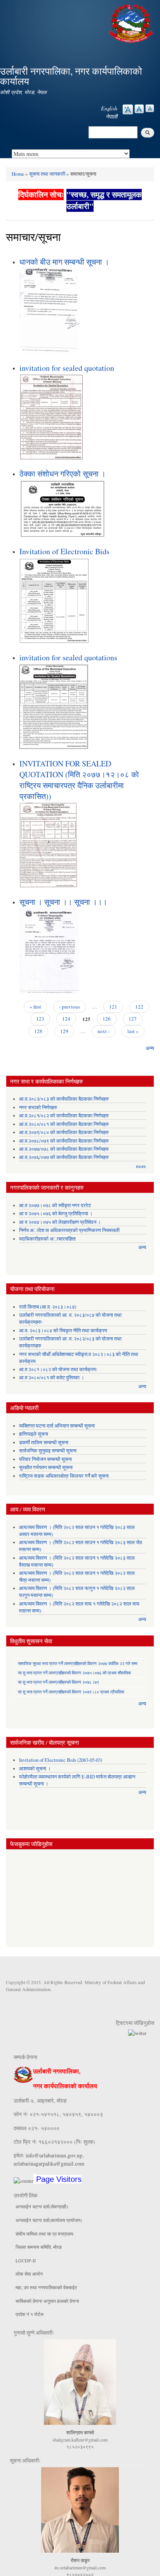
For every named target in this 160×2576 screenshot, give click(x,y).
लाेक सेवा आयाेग (29, 2274)
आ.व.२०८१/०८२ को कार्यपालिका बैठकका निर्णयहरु (64, 1116)
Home (18, 174)
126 (107, 1019)
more (141, 1166)
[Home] (132, 22)
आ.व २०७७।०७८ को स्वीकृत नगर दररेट (55, 1205)
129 (64, 1031)
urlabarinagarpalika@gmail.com (49, 2163)
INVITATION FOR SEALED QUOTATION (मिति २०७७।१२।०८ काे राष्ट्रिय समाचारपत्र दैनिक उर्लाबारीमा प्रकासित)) (79, 780)
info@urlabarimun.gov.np (54, 2155)
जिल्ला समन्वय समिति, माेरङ (39, 2247)
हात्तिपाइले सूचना (34, 1434)
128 (38, 1031)
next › (103, 1031)
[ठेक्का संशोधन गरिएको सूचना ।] (62, 508)
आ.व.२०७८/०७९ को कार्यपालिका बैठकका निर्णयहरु (64, 1141)
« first (35, 1007)
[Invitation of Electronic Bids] (55, 599)
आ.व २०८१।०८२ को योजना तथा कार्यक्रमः (58, 1369)
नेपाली (111, 116)
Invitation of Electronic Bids (64, 551)
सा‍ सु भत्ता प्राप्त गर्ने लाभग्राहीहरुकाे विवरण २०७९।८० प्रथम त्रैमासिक (71, 1692)
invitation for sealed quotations (68, 657)
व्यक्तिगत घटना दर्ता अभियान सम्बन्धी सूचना (57, 1426)
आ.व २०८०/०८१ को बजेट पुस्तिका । (52, 1378)
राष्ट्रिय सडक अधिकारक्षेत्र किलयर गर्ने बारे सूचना (64, 1476)
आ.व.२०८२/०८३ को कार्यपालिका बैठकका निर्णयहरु (64, 1099)
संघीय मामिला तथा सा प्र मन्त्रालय (44, 2234)
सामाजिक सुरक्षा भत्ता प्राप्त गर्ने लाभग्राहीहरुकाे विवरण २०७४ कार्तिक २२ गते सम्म (78, 1663)
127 (133, 1019)
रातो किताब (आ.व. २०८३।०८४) (48, 1307)
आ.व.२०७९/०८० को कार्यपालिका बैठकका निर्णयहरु (64, 1132)
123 (40, 1019)
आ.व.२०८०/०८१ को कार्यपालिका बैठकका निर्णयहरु (64, 1124)
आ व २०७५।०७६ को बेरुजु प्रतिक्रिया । (56, 1214)
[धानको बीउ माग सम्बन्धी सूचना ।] (49, 310)
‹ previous (70, 1007)
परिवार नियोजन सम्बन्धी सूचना (45, 1459)
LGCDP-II (26, 2260)
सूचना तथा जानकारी (47, 174)
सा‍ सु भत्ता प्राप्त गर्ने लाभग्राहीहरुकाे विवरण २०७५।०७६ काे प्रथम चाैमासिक (74, 1673)
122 (139, 1007)
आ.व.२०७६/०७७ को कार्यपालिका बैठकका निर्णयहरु (64, 1157)
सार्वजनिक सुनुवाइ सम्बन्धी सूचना (48, 1451)
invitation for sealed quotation (67, 368)
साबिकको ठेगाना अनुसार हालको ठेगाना (47, 2301)
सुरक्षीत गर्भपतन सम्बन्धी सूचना (46, 1467)
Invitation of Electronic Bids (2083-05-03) (61, 1760)
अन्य (150, 1048)
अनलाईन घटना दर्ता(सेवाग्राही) (42, 2206)
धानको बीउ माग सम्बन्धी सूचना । (64, 262)
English (109, 108)
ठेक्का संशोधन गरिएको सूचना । (63, 474)
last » (133, 1031)
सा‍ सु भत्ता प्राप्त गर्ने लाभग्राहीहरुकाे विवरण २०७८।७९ (58, 1682)
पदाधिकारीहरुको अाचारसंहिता (47, 1239)
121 (113, 1007)
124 (66, 1019)
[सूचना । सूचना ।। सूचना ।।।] (49, 950)
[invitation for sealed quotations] (54, 706)
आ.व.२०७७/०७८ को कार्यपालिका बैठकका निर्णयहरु (64, 1149)
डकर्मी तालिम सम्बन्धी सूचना (44, 1442)
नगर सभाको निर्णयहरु (38, 1107)
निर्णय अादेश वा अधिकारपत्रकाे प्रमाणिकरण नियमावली (69, 1230)
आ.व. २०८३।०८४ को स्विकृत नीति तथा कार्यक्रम (63, 1331)
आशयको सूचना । (35, 1769)
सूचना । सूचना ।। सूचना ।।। (63, 902)
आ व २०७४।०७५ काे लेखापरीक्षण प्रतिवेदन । (60, 1222)
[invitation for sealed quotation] (51, 416)
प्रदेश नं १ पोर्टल (30, 2314)
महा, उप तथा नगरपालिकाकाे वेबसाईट (46, 2287)
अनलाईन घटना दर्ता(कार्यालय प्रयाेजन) (49, 2220)
